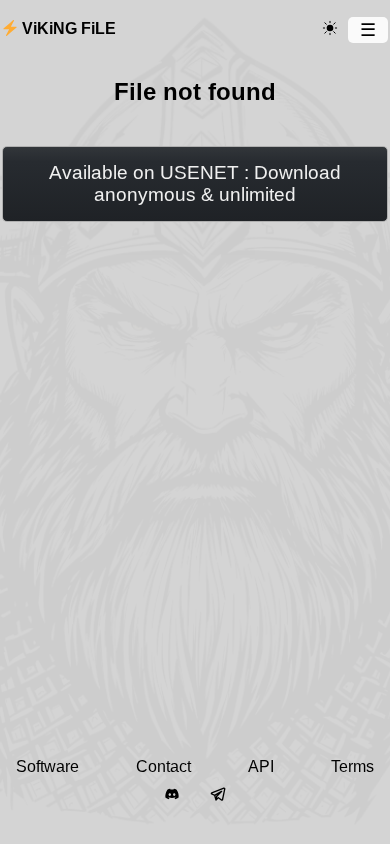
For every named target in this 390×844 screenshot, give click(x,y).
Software (47, 766)
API (261, 766)
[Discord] (172, 795)
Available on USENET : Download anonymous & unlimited (195, 183)
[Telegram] (218, 795)
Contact (163, 766)
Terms (352, 766)
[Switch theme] (330, 29)
